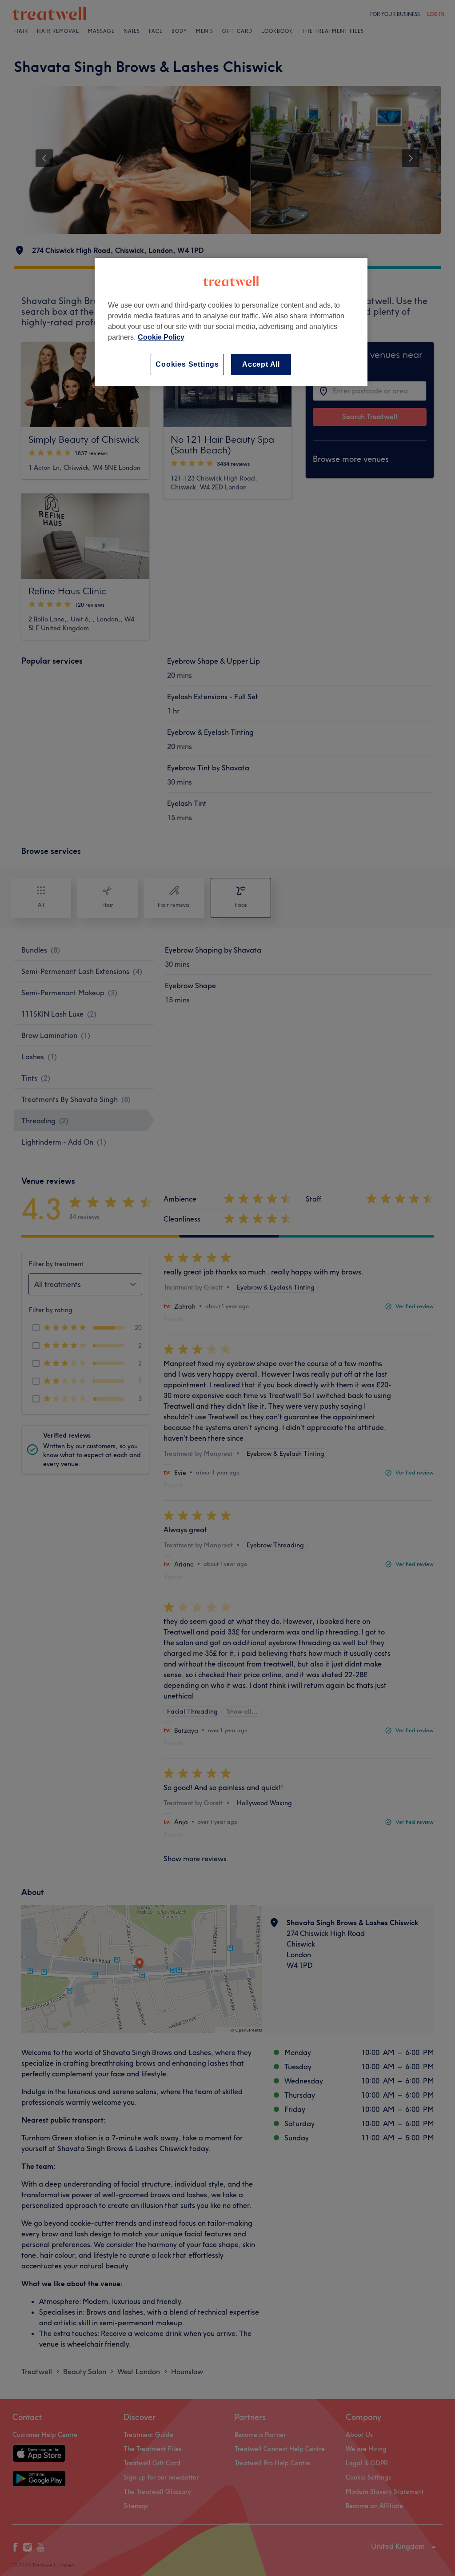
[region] (231, 322)
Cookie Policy (161, 337)
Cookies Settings (187, 364)
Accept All (261, 364)
